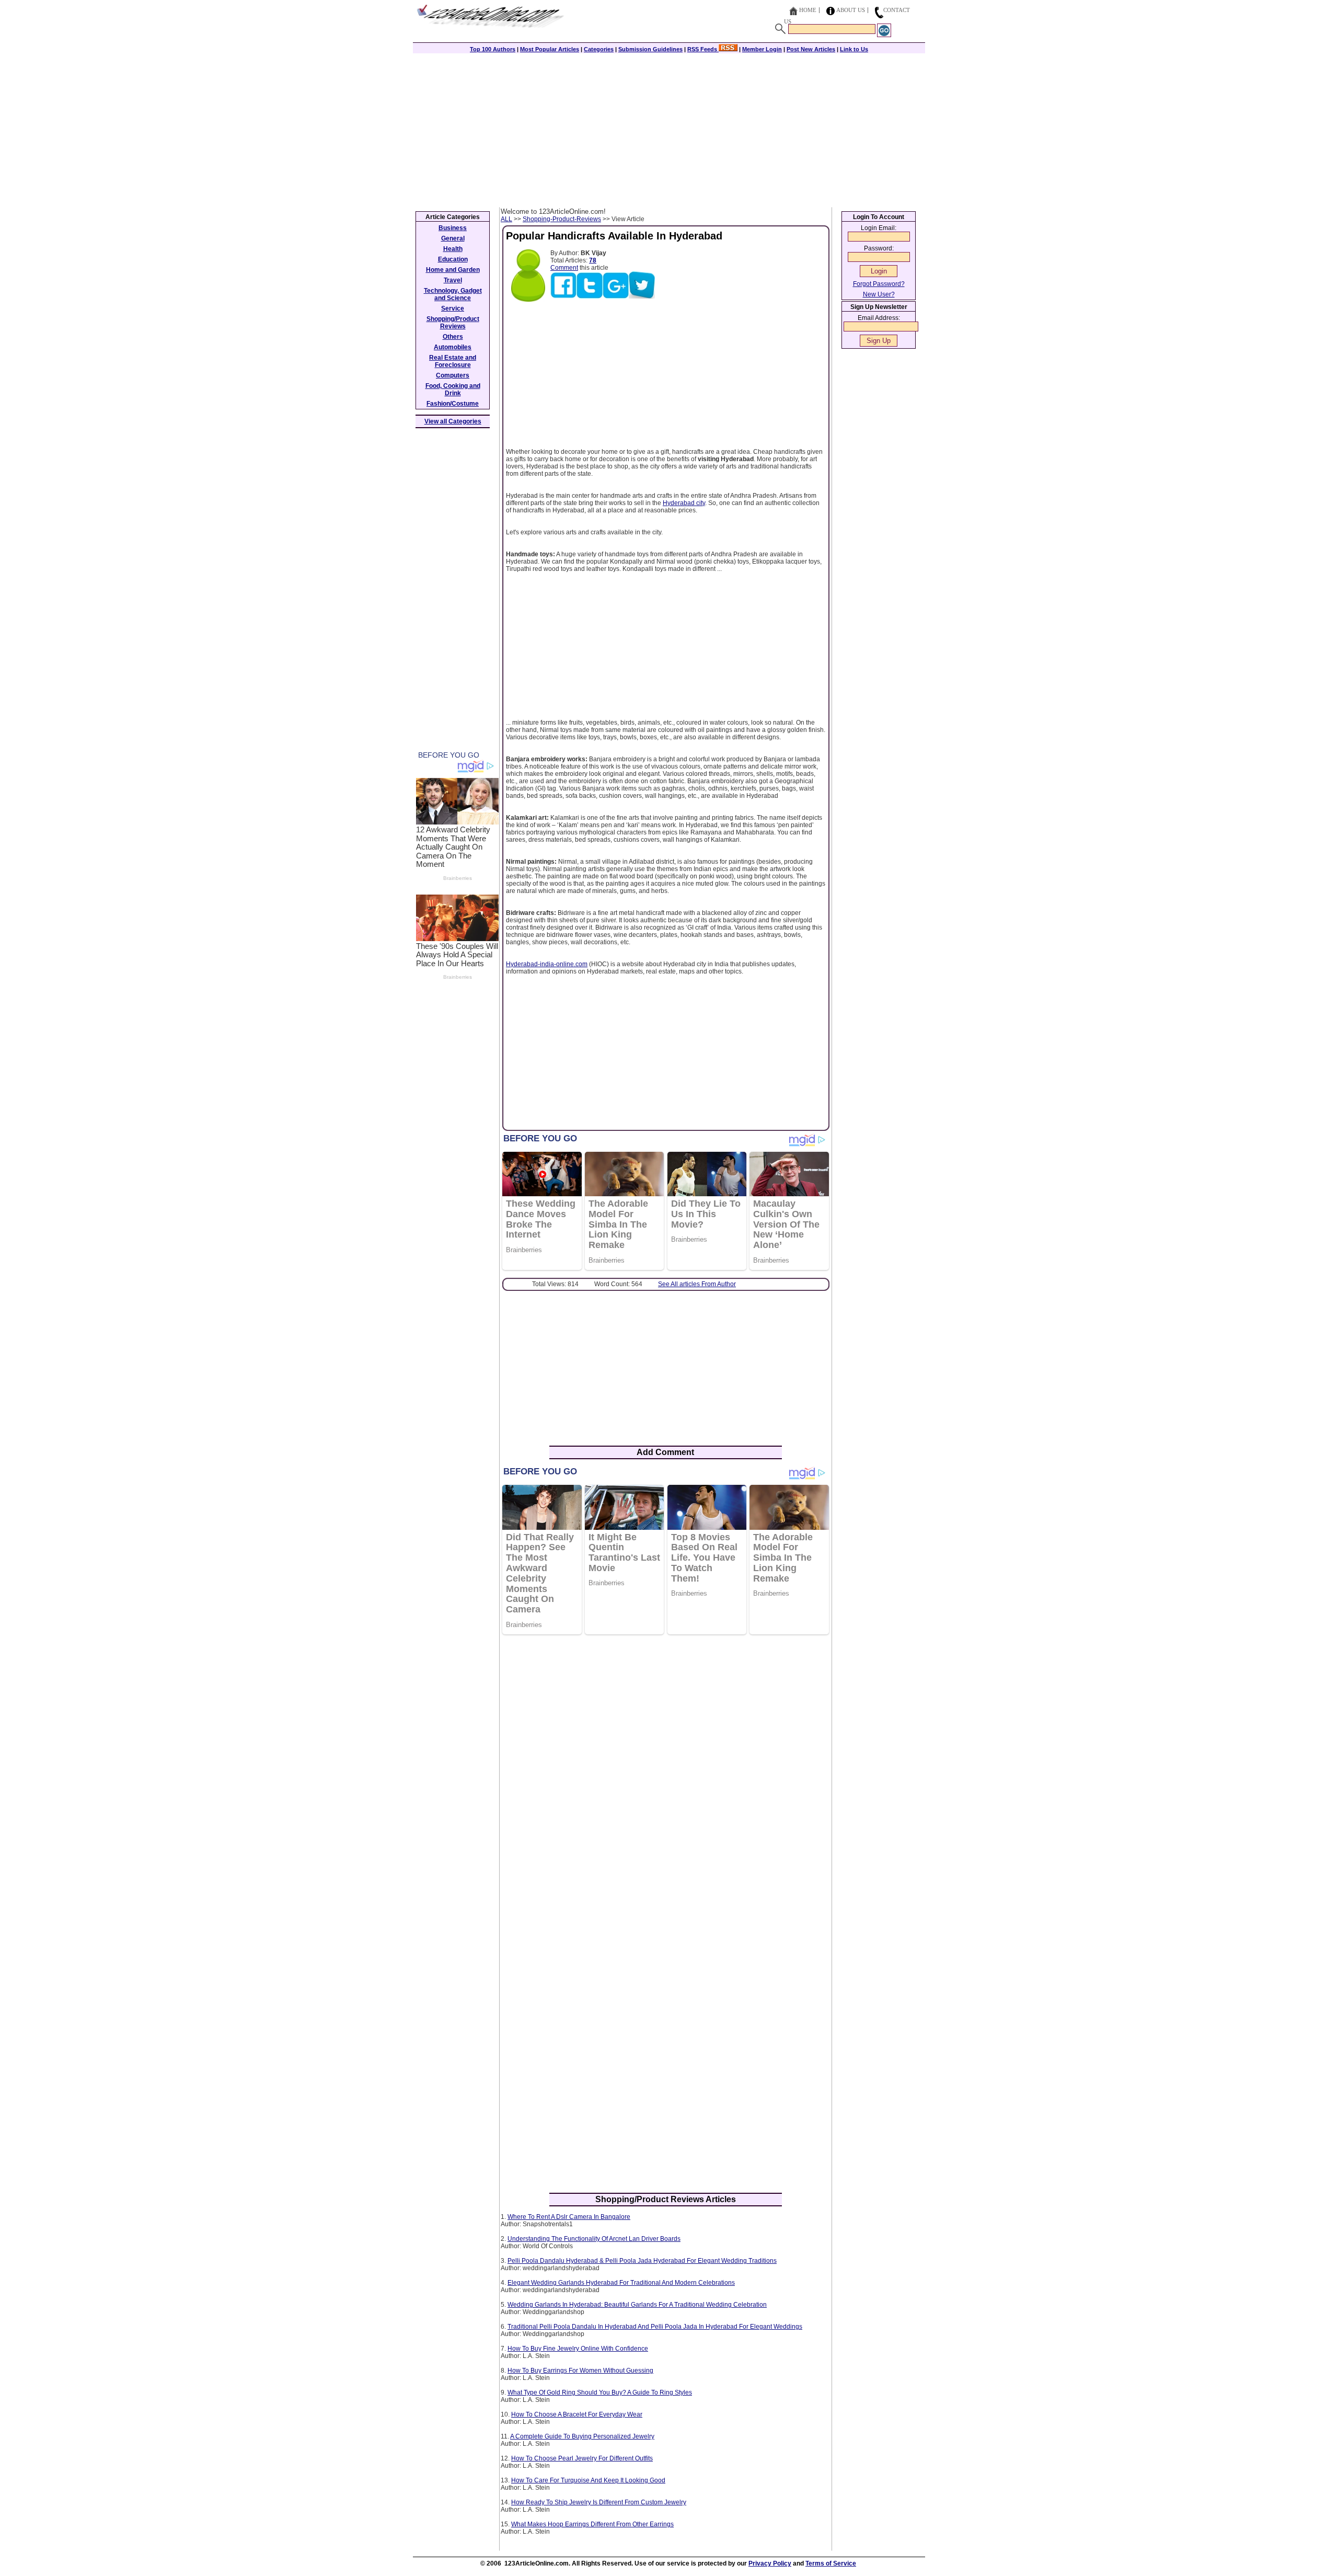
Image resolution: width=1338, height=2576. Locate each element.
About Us (851, 10)
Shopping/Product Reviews (453, 323)
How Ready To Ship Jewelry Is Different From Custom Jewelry (599, 2502)
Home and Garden (453, 270)
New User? (879, 294)
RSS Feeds (703, 49)
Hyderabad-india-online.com (547, 964)
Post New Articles (811, 49)
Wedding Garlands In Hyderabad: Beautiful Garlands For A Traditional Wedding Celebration (637, 2305)
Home (808, 10)
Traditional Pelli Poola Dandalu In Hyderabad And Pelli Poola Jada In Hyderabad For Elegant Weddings (655, 2327)
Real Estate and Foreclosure (453, 361)
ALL (506, 219)
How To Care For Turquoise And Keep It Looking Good (588, 2480)
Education (453, 259)
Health (453, 249)
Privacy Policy (770, 2563)
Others (453, 337)
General (453, 238)
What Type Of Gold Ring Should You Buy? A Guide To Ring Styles (600, 2392)
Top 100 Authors (493, 49)
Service (453, 308)
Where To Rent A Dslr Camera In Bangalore (569, 2217)
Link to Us (854, 49)
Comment (564, 268)
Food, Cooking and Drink (453, 390)
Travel (453, 280)
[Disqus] (666, 1778)
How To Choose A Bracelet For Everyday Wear (577, 2414)
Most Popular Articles (550, 49)
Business (453, 228)
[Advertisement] (669, 129)
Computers (453, 375)
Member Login (762, 49)
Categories (599, 49)
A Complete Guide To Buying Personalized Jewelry (582, 2436)
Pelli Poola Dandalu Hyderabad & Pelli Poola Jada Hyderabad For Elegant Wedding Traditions (642, 2261)
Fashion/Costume (453, 404)
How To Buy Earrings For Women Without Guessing (580, 2371)
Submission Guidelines (650, 49)
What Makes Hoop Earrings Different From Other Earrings (592, 2524)
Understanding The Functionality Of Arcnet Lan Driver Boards (594, 2239)
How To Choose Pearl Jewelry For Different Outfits (582, 2458)
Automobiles (453, 347)
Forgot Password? (879, 284)
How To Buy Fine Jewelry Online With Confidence (578, 2349)
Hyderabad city (684, 503)
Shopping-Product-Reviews (562, 219)
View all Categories (453, 421)
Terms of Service (831, 2563)
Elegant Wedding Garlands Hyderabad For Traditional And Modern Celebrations (621, 2283)
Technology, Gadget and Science (453, 294)
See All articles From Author (697, 1284)
